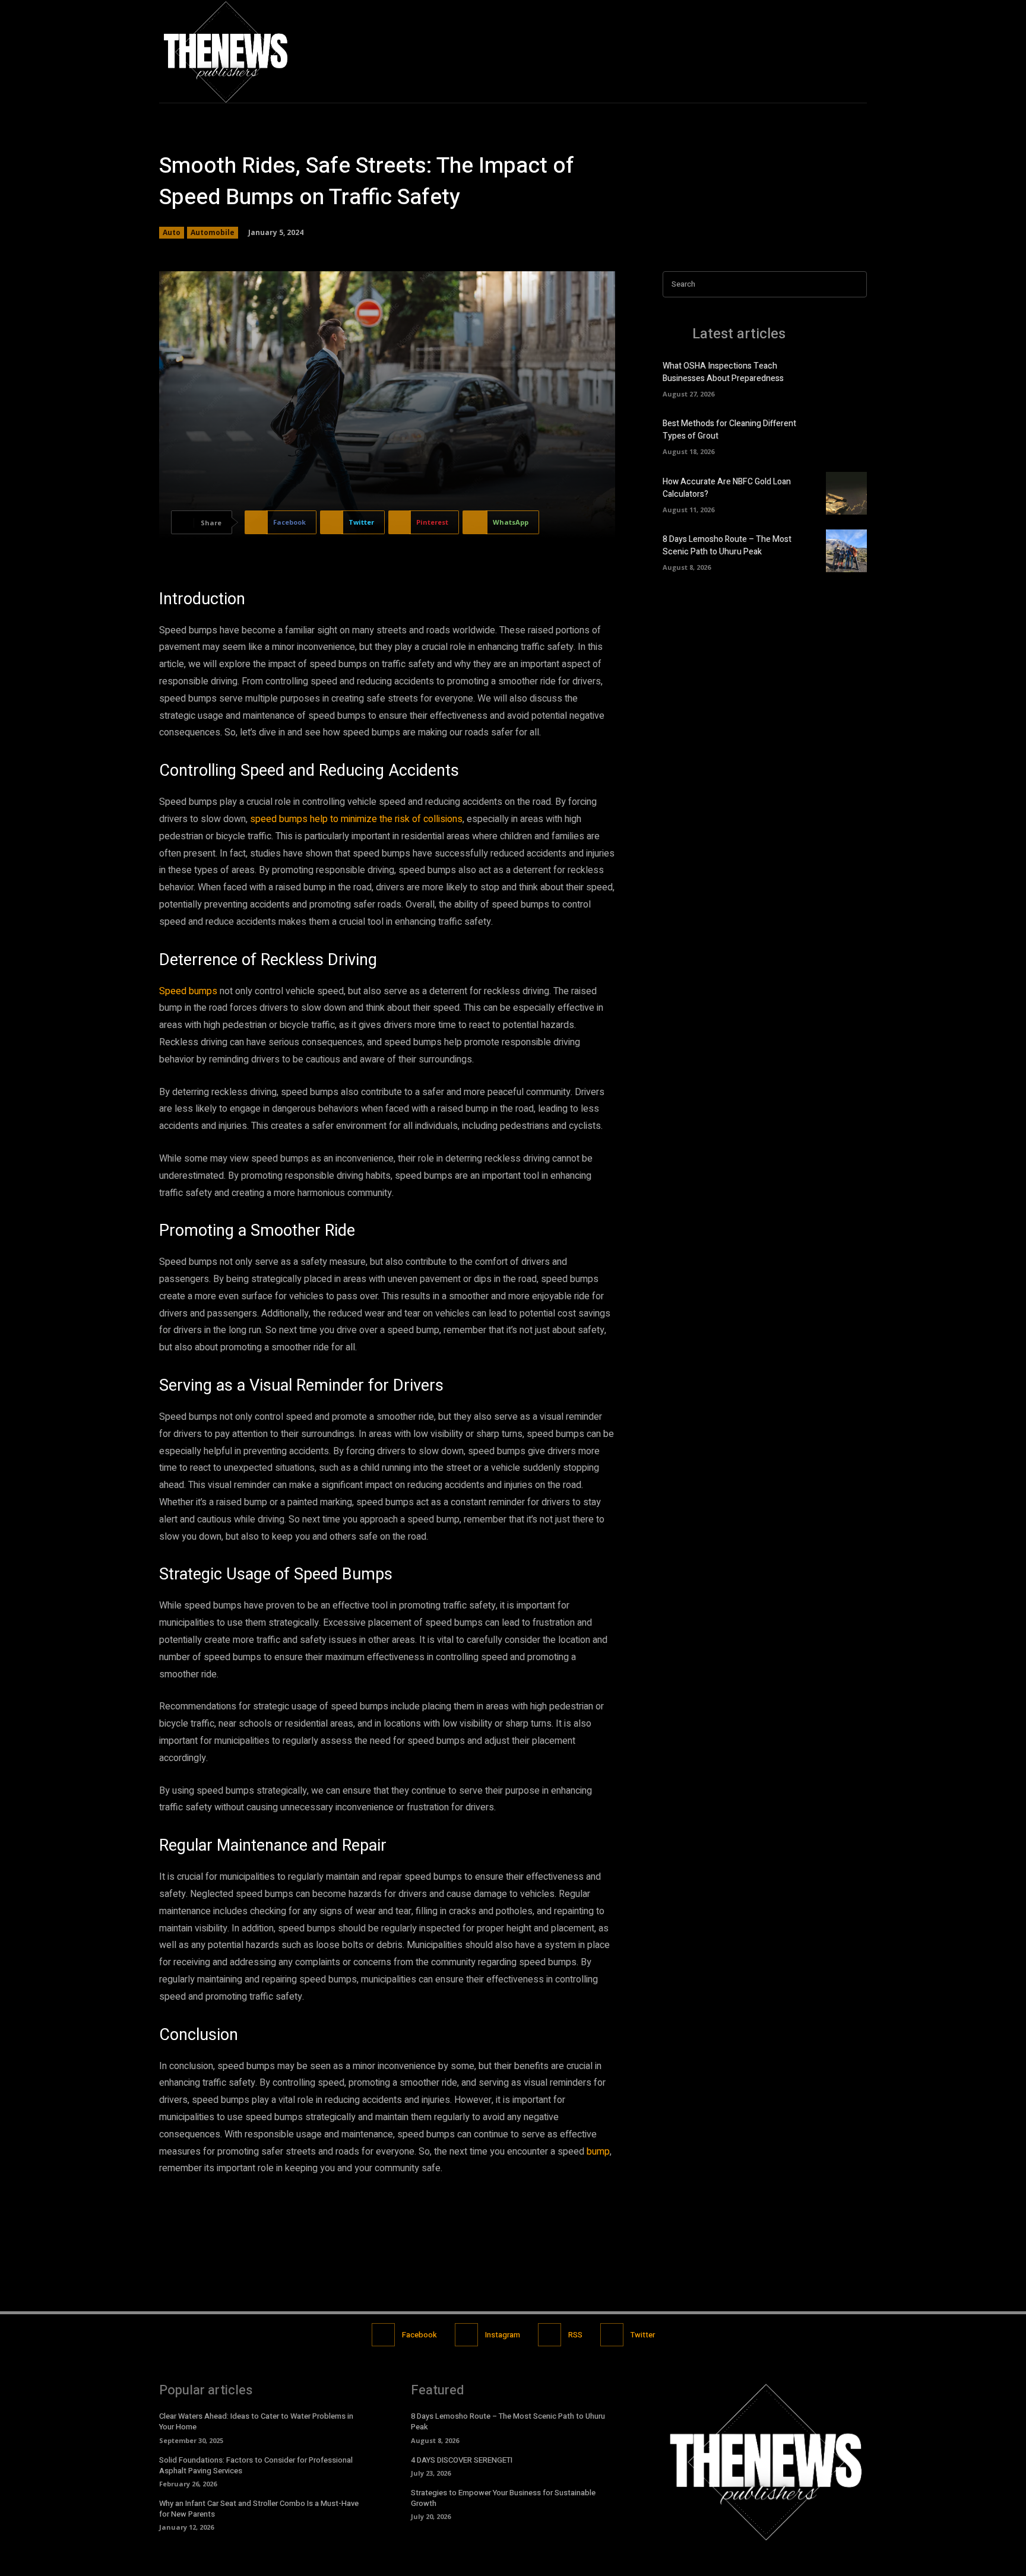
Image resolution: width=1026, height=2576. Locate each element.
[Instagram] (832, 51)
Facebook (419, 2335)
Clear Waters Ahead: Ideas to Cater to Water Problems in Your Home (256, 2421)
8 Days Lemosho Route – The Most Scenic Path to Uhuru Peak (727, 545)
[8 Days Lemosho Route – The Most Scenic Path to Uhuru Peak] (846, 551)
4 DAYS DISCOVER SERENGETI (462, 2460)
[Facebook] (807, 51)
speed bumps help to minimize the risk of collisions (356, 819)
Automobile (213, 232)
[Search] (854, 285)
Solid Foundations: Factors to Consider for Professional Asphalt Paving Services (256, 2465)
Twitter (643, 2335)
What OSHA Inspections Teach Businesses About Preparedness (723, 372)
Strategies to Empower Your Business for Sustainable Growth (503, 2498)
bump (598, 2152)
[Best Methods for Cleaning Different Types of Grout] (846, 436)
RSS (575, 2335)
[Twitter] (857, 51)
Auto (172, 232)
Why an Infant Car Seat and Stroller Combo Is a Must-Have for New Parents (259, 2509)
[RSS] (550, 2335)
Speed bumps (188, 991)
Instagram (503, 2335)
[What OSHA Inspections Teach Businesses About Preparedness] (846, 377)
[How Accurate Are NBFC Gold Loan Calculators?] (846, 493)
